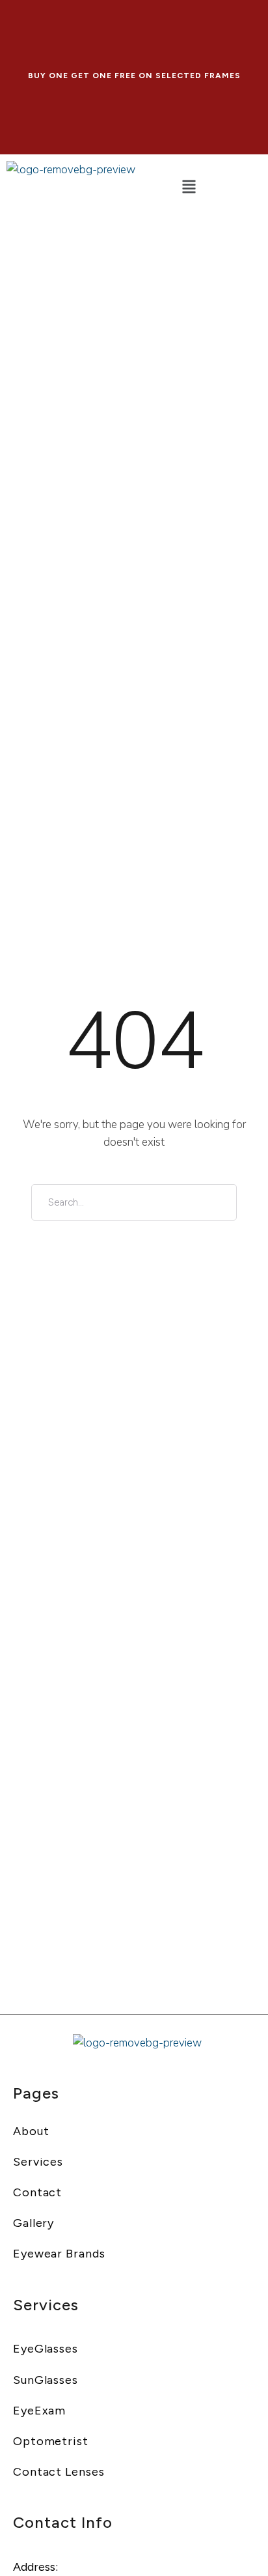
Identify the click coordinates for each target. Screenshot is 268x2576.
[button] (188, 188)
